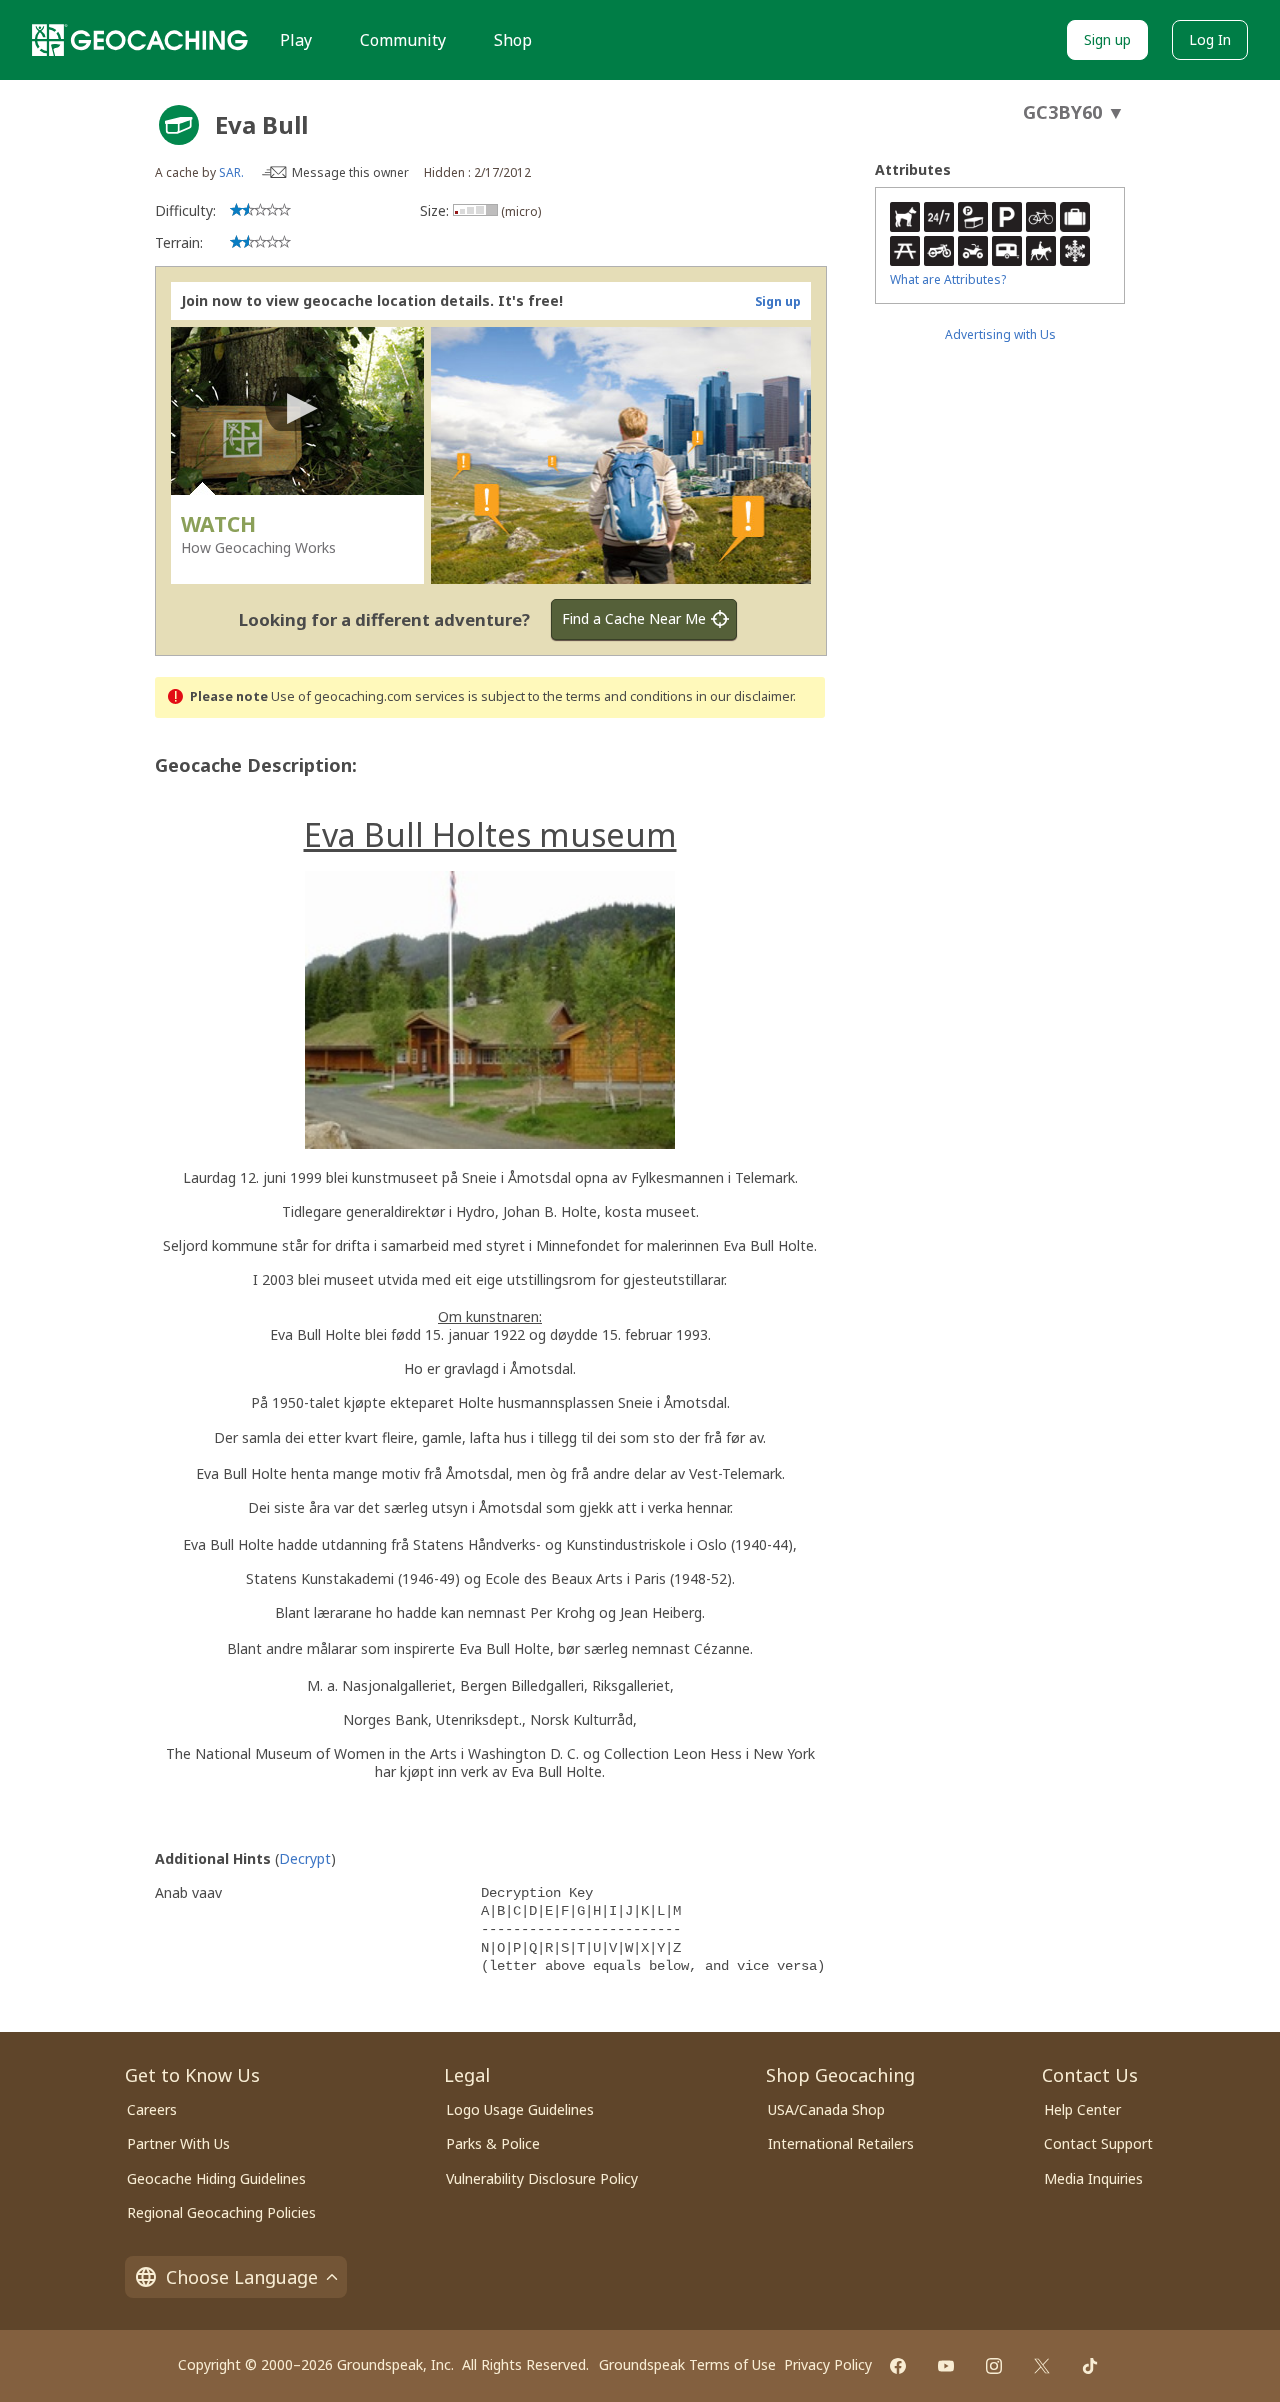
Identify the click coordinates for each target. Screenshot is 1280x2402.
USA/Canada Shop (826, 2109)
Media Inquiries (1093, 2178)
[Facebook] (898, 2366)
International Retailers (841, 2143)
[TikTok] (1090, 2366)
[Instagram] (994, 2366)
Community (403, 40)
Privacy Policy (828, 2364)
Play (296, 40)
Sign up (1107, 39)
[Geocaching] (140, 40)
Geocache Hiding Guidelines (216, 2178)
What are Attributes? (948, 279)
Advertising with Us (1000, 334)
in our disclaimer (744, 696)
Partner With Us (178, 2143)
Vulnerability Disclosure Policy (542, 2178)
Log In (1210, 39)
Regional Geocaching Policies (221, 2212)
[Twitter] (1042, 2366)
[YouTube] (946, 2366)
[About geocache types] (179, 125)
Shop (513, 40)
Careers (152, 2109)
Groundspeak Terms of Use (687, 2364)
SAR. (231, 172)
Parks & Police (493, 2143)
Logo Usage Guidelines (520, 2109)
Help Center (1082, 2109)
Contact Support (1098, 2143)
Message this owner (350, 172)
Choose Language (242, 2277)
